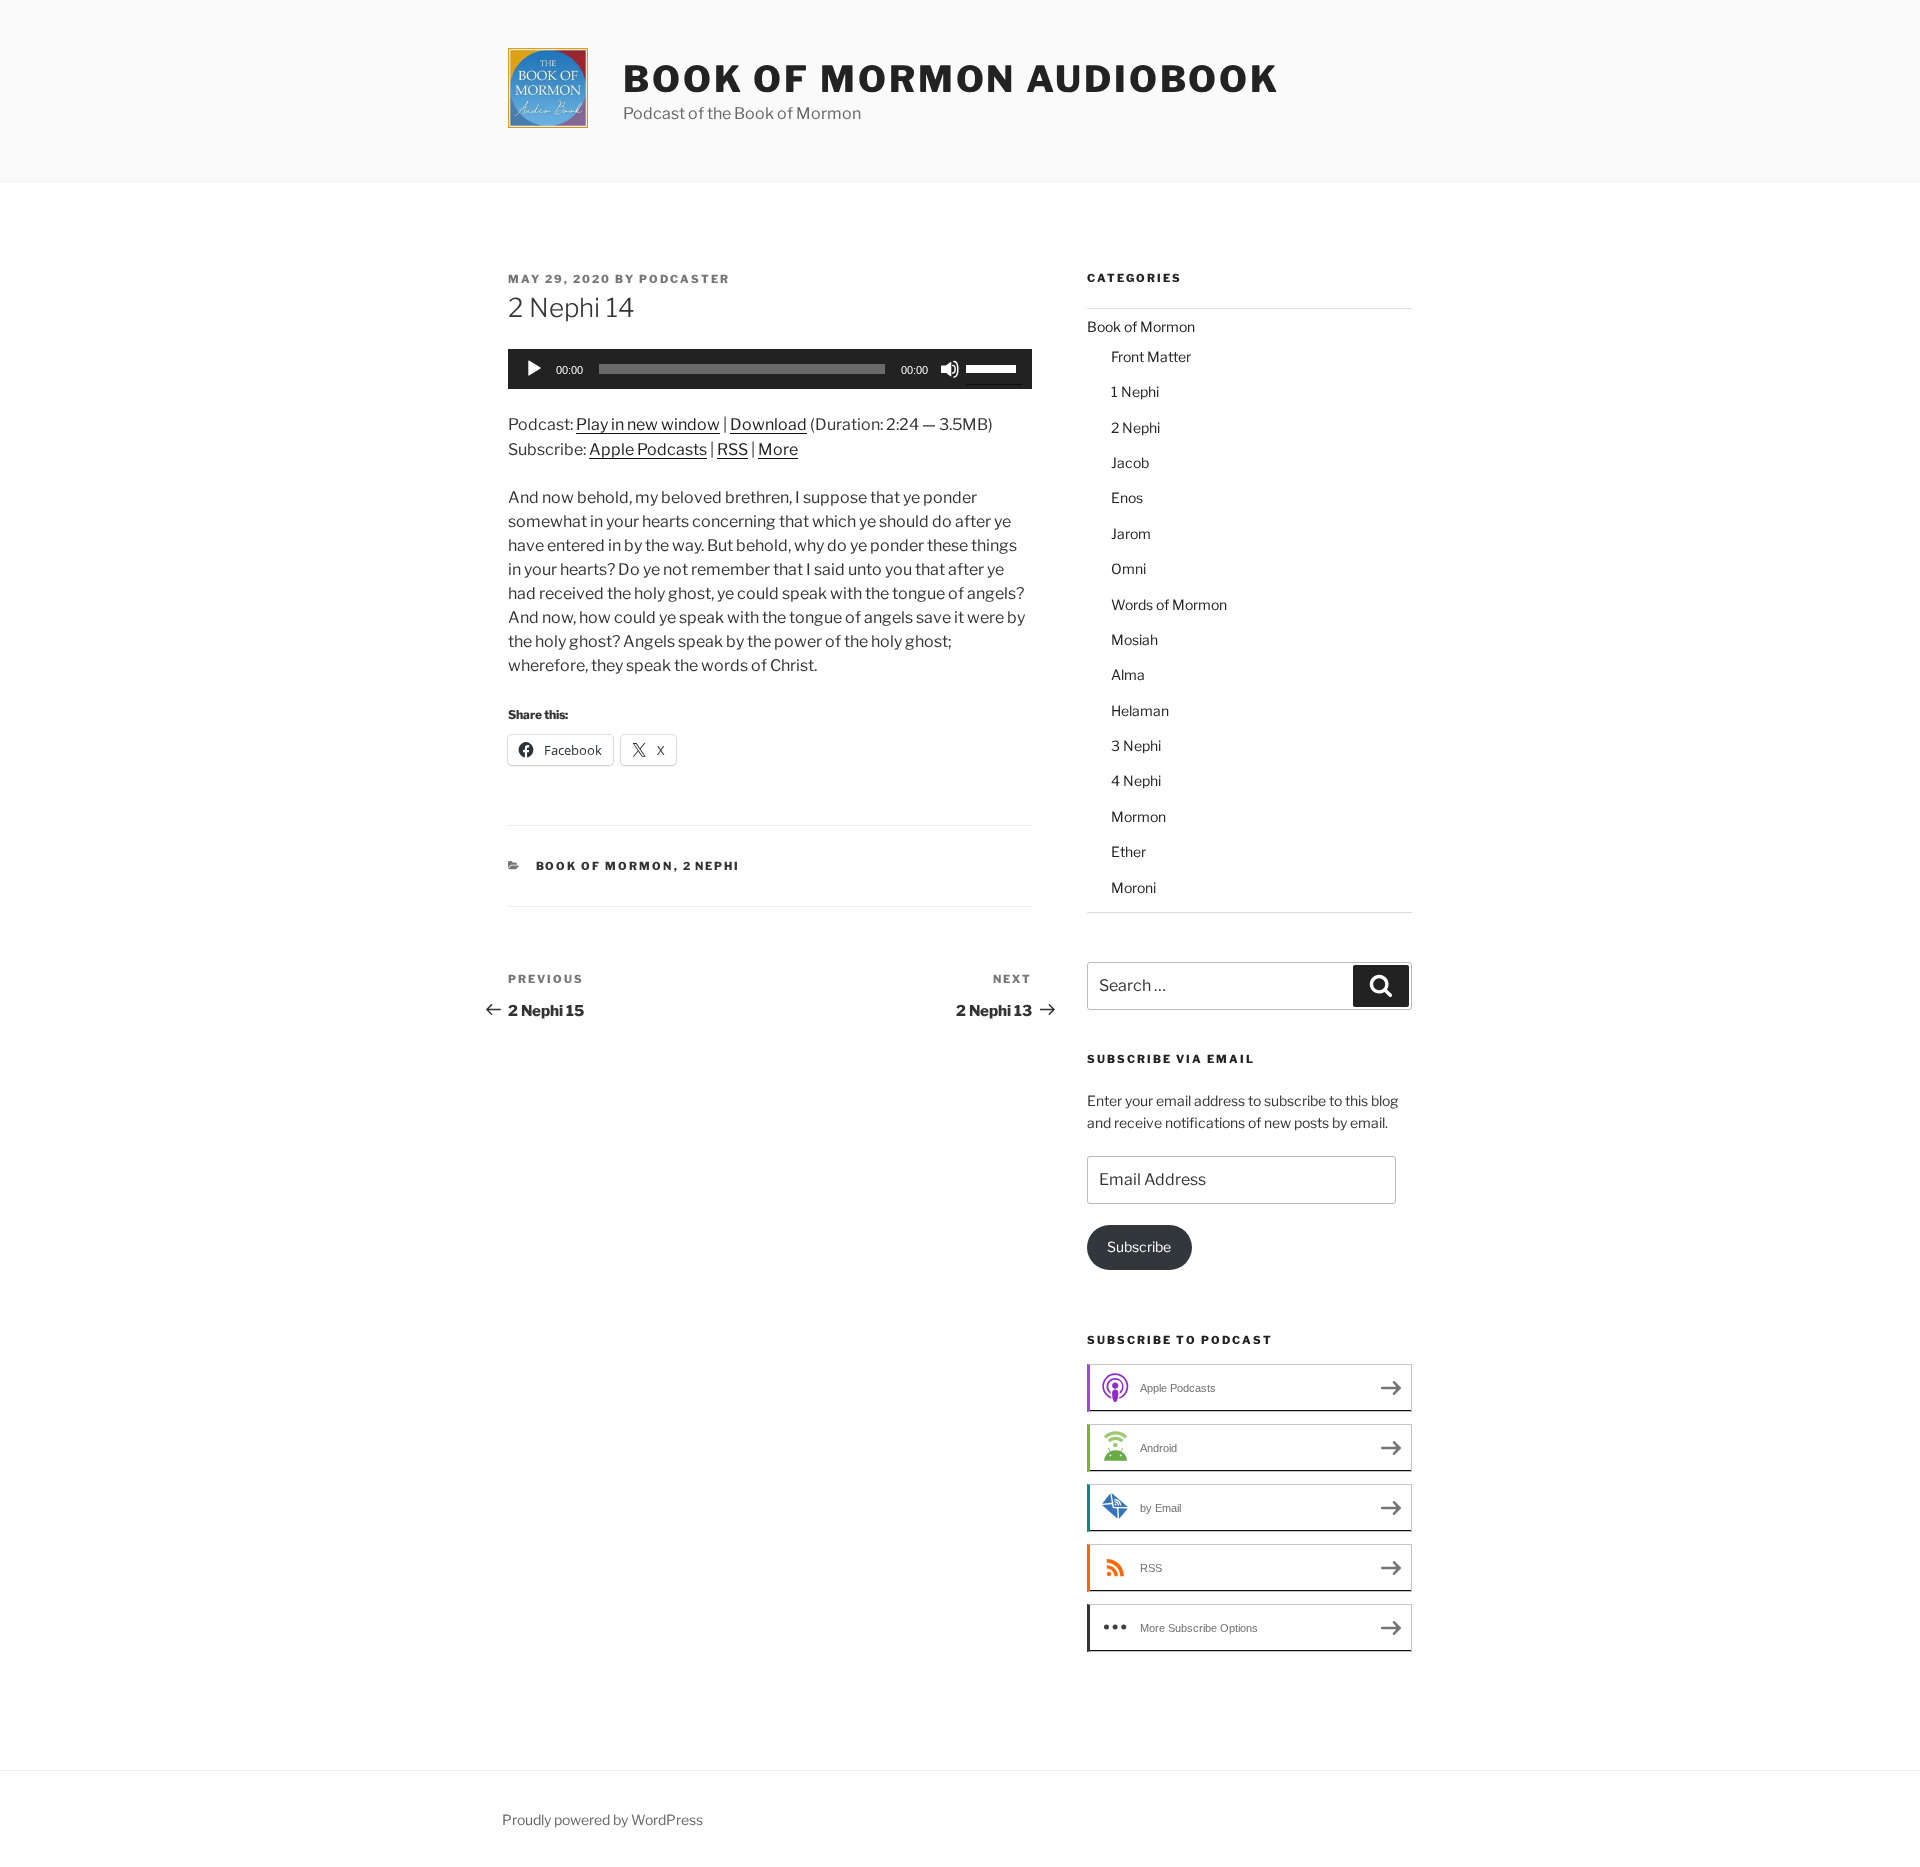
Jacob (1130, 462)
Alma (1128, 674)
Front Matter (1151, 356)
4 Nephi (1136, 780)
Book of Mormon (605, 866)
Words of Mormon (1169, 604)
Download (768, 424)
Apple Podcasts (648, 449)
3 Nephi (1136, 745)
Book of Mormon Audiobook (951, 79)
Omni (1128, 568)
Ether (1128, 851)
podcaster (684, 279)
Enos (1127, 497)
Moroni (1133, 887)
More (778, 449)
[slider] (994, 367)
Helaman (1140, 710)
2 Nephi (712, 866)
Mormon (1138, 816)
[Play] (534, 369)
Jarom (1131, 533)
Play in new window (648, 424)
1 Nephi (1135, 391)
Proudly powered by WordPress (602, 1819)
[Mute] (950, 369)
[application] (770, 369)
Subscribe (1139, 1246)
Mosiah (1134, 639)
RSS (732, 449)
